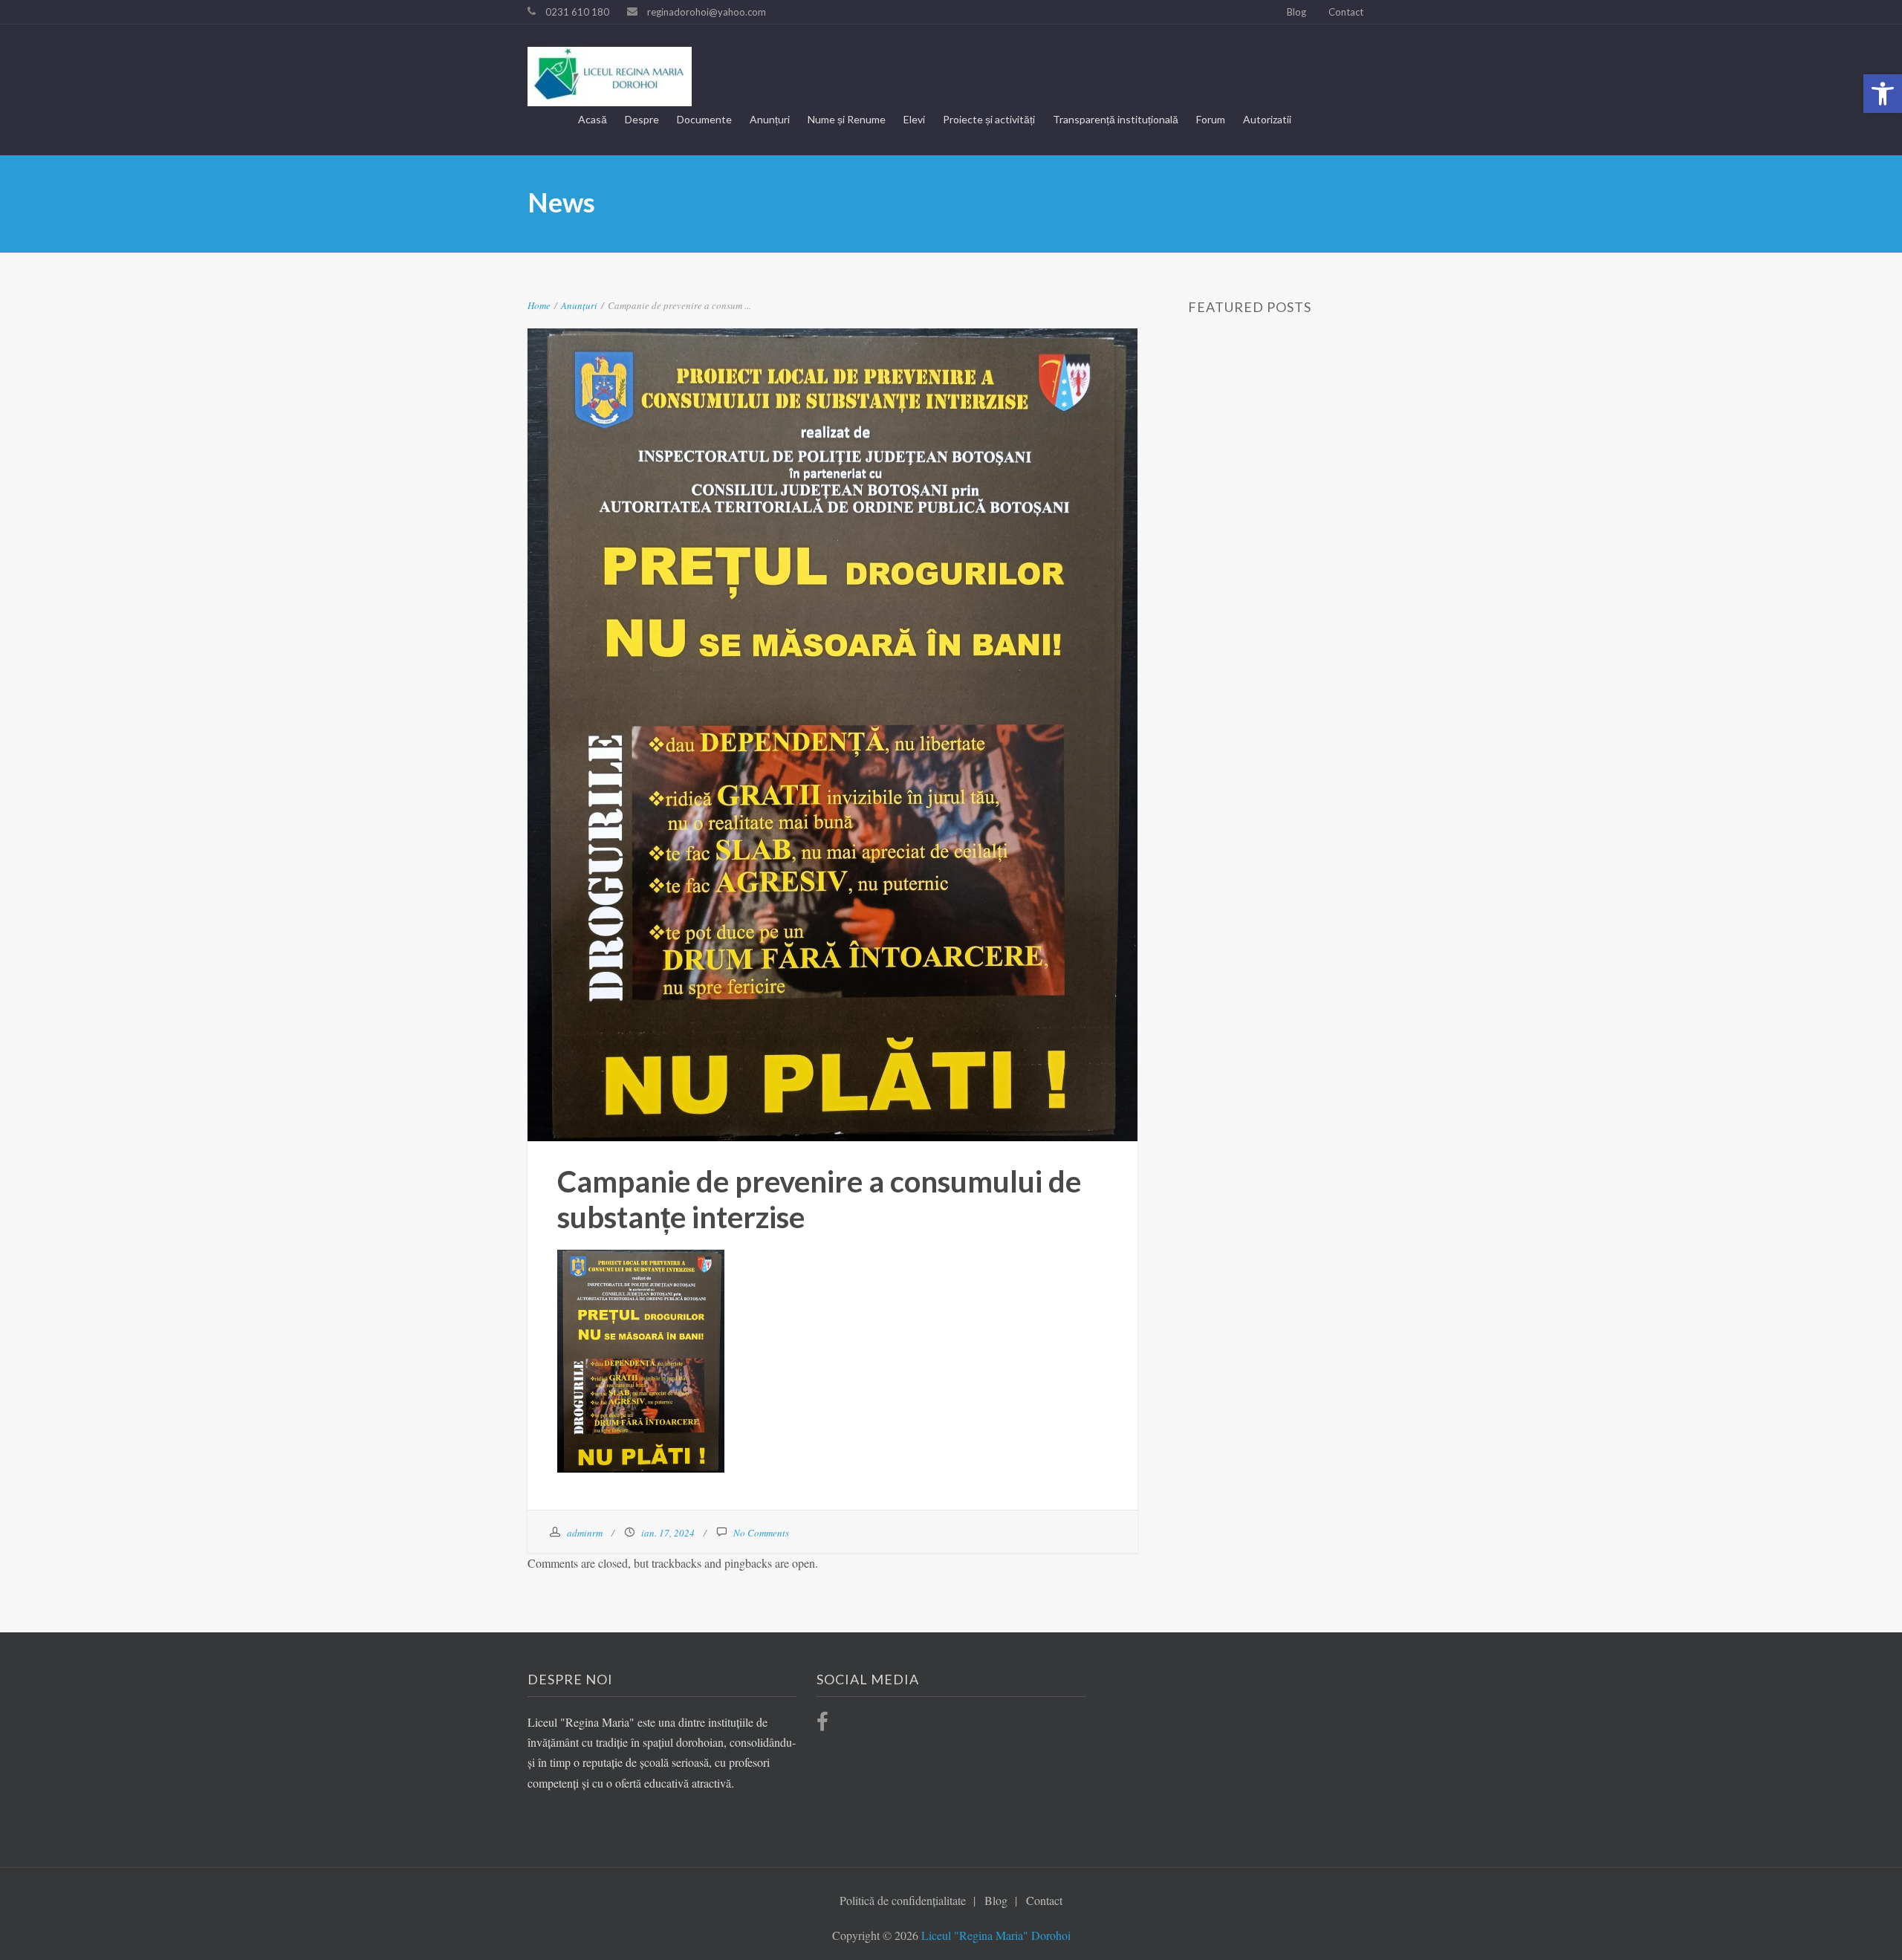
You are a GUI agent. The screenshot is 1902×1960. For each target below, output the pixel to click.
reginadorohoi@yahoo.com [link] (707, 12)
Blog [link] (1296, 12)
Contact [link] (1346, 12)
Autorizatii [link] (1267, 119)
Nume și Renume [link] (847, 119)
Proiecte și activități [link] (989, 119)
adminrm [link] (585, 1533)
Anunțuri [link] (770, 119)
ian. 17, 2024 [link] (668, 1533)
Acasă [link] (593, 119)
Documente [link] (704, 119)
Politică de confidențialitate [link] (903, 1900)
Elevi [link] (914, 119)
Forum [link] (1211, 119)
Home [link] (539, 305)
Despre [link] (642, 119)
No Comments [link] (761, 1533)
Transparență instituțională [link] (1116, 119)
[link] (1883, 94)
